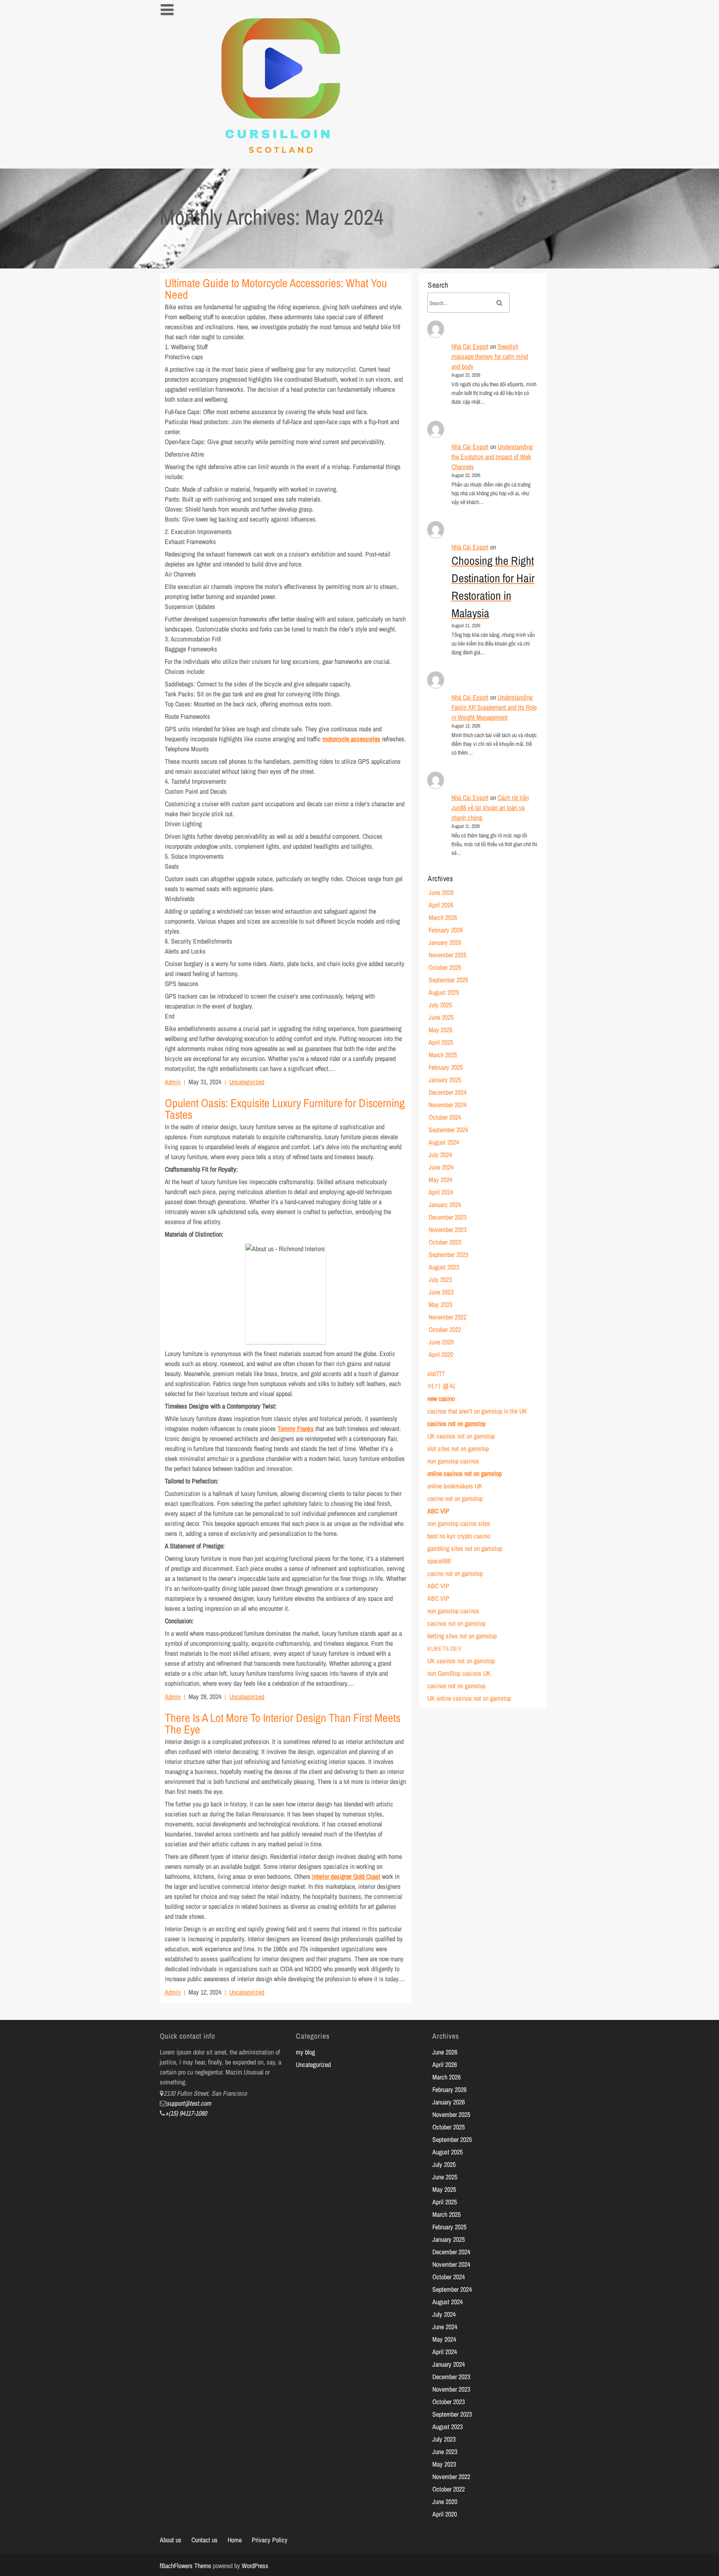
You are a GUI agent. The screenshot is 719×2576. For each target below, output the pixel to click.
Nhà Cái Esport (470, 346)
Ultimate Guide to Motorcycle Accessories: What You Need (276, 289)
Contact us (205, 2540)
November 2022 (448, 1317)
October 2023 (445, 1242)
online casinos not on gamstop (465, 1473)
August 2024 (444, 1142)
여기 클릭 (441, 1386)
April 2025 (441, 1042)
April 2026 (441, 905)
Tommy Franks (296, 1428)
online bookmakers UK (455, 1486)
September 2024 (448, 1130)
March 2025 (443, 1055)
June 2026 (441, 892)
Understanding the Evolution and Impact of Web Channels (492, 457)
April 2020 (441, 1354)
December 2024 (448, 1092)
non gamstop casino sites (459, 1523)
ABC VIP (438, 1511)
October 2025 (445, 967)
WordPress (255, 2566)
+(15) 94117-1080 (186, 2113)
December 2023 (448, 1217)
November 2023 (448, 1230)
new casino (441, 1399)
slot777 (436, 1374)
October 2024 (445, 1117)
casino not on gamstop (455, 1498)
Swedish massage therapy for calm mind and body (490, 356)
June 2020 (441, 1342)
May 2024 (440, 1180)
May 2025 (440, 1030)
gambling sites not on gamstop (465, 1548)
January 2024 (445, 1205)
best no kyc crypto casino (459, 1536)
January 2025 (445, 1080)
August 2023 (444, 1267)
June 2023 (441, 1292)
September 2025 (448, 980)
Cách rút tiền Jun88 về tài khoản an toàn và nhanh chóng (490, 807)
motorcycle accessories (351, 739)
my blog (305, 2052)
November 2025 (448, 955)
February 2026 (446, 930)
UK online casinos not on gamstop (469, 1698)
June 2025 (441, 1017)
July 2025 (440, 1005)
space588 (439, 1561)
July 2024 (440, 1155)
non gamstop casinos (453, 1461)
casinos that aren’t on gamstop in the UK (477, 1411)
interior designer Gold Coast (346, 1876)
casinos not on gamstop (456, 1423)
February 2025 (446, 1067)
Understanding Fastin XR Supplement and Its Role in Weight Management (494, 707)
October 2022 (445, 1329)
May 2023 (440, 1304)
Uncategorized (247, 1082)
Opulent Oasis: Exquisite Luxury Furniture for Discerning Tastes (285, 1109)
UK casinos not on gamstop (461, 1436)
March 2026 (443, 917)
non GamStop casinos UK (459, 1673)
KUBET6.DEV (444, 1649)
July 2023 (440, 1279)
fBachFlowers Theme (185, 2566)
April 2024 (441, 1192)
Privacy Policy (270, 2540)
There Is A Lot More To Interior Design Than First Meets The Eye (283, 1724)
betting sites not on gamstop (462, 1636)
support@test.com (189, 2103)
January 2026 (445, 942)
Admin (173, 1082)
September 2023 (448, 1254)
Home (235, 2540)
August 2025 (444, 992)
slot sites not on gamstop (458, 1448)
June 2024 (441, 1167)
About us (171, 2540)
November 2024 (448, 1105)
